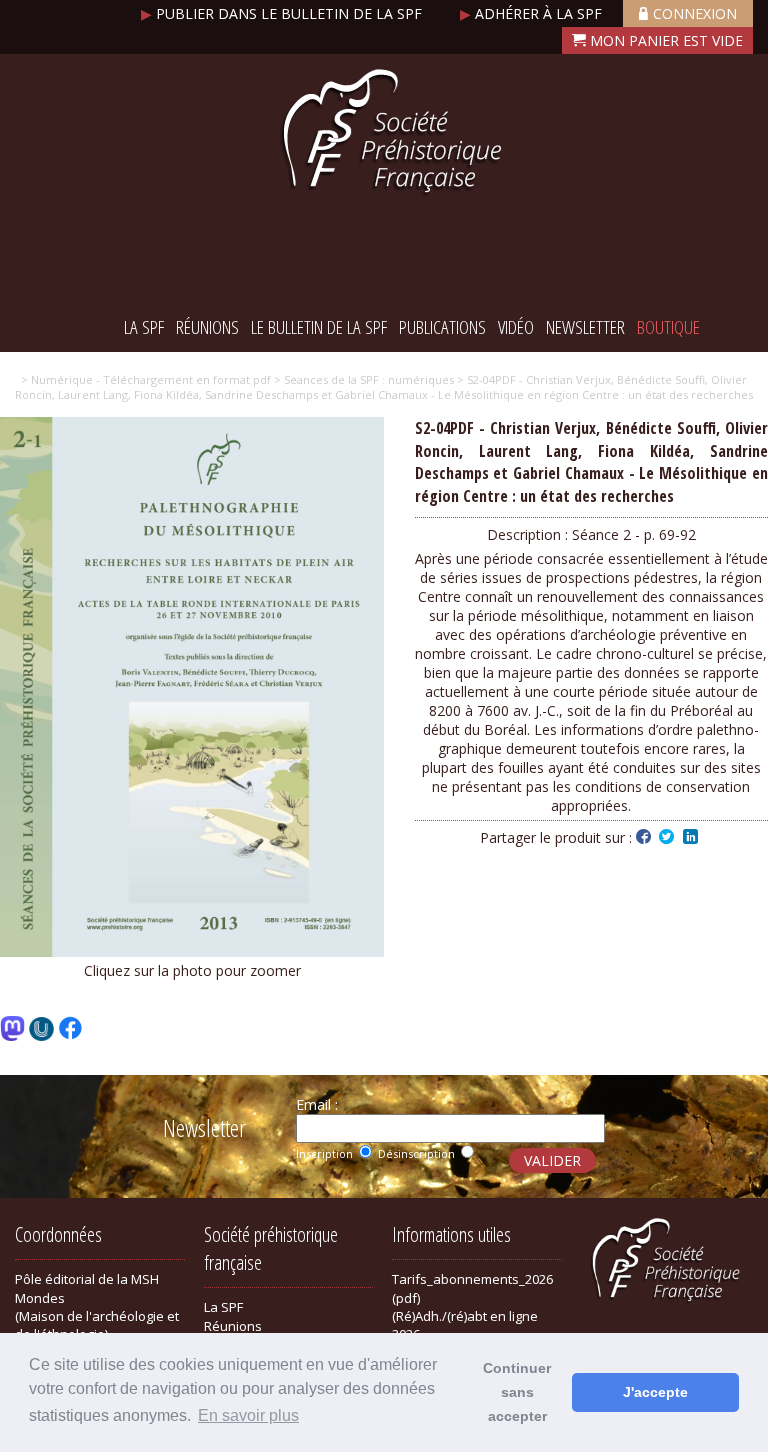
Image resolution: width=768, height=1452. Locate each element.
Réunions (207, 327)
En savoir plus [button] (248, 1415)
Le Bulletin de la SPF (319, 327)
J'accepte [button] (655, 1392)
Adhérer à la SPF (533, 13)
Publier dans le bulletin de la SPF (283, 13)
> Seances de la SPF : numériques (362, 379)
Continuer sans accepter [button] (517, 1392)
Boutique (668, 327)
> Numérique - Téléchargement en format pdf (146, 379)
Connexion (695, 13)
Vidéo (516, 327)
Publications (442, 327)
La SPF (144, 327)
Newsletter (585, 327)
